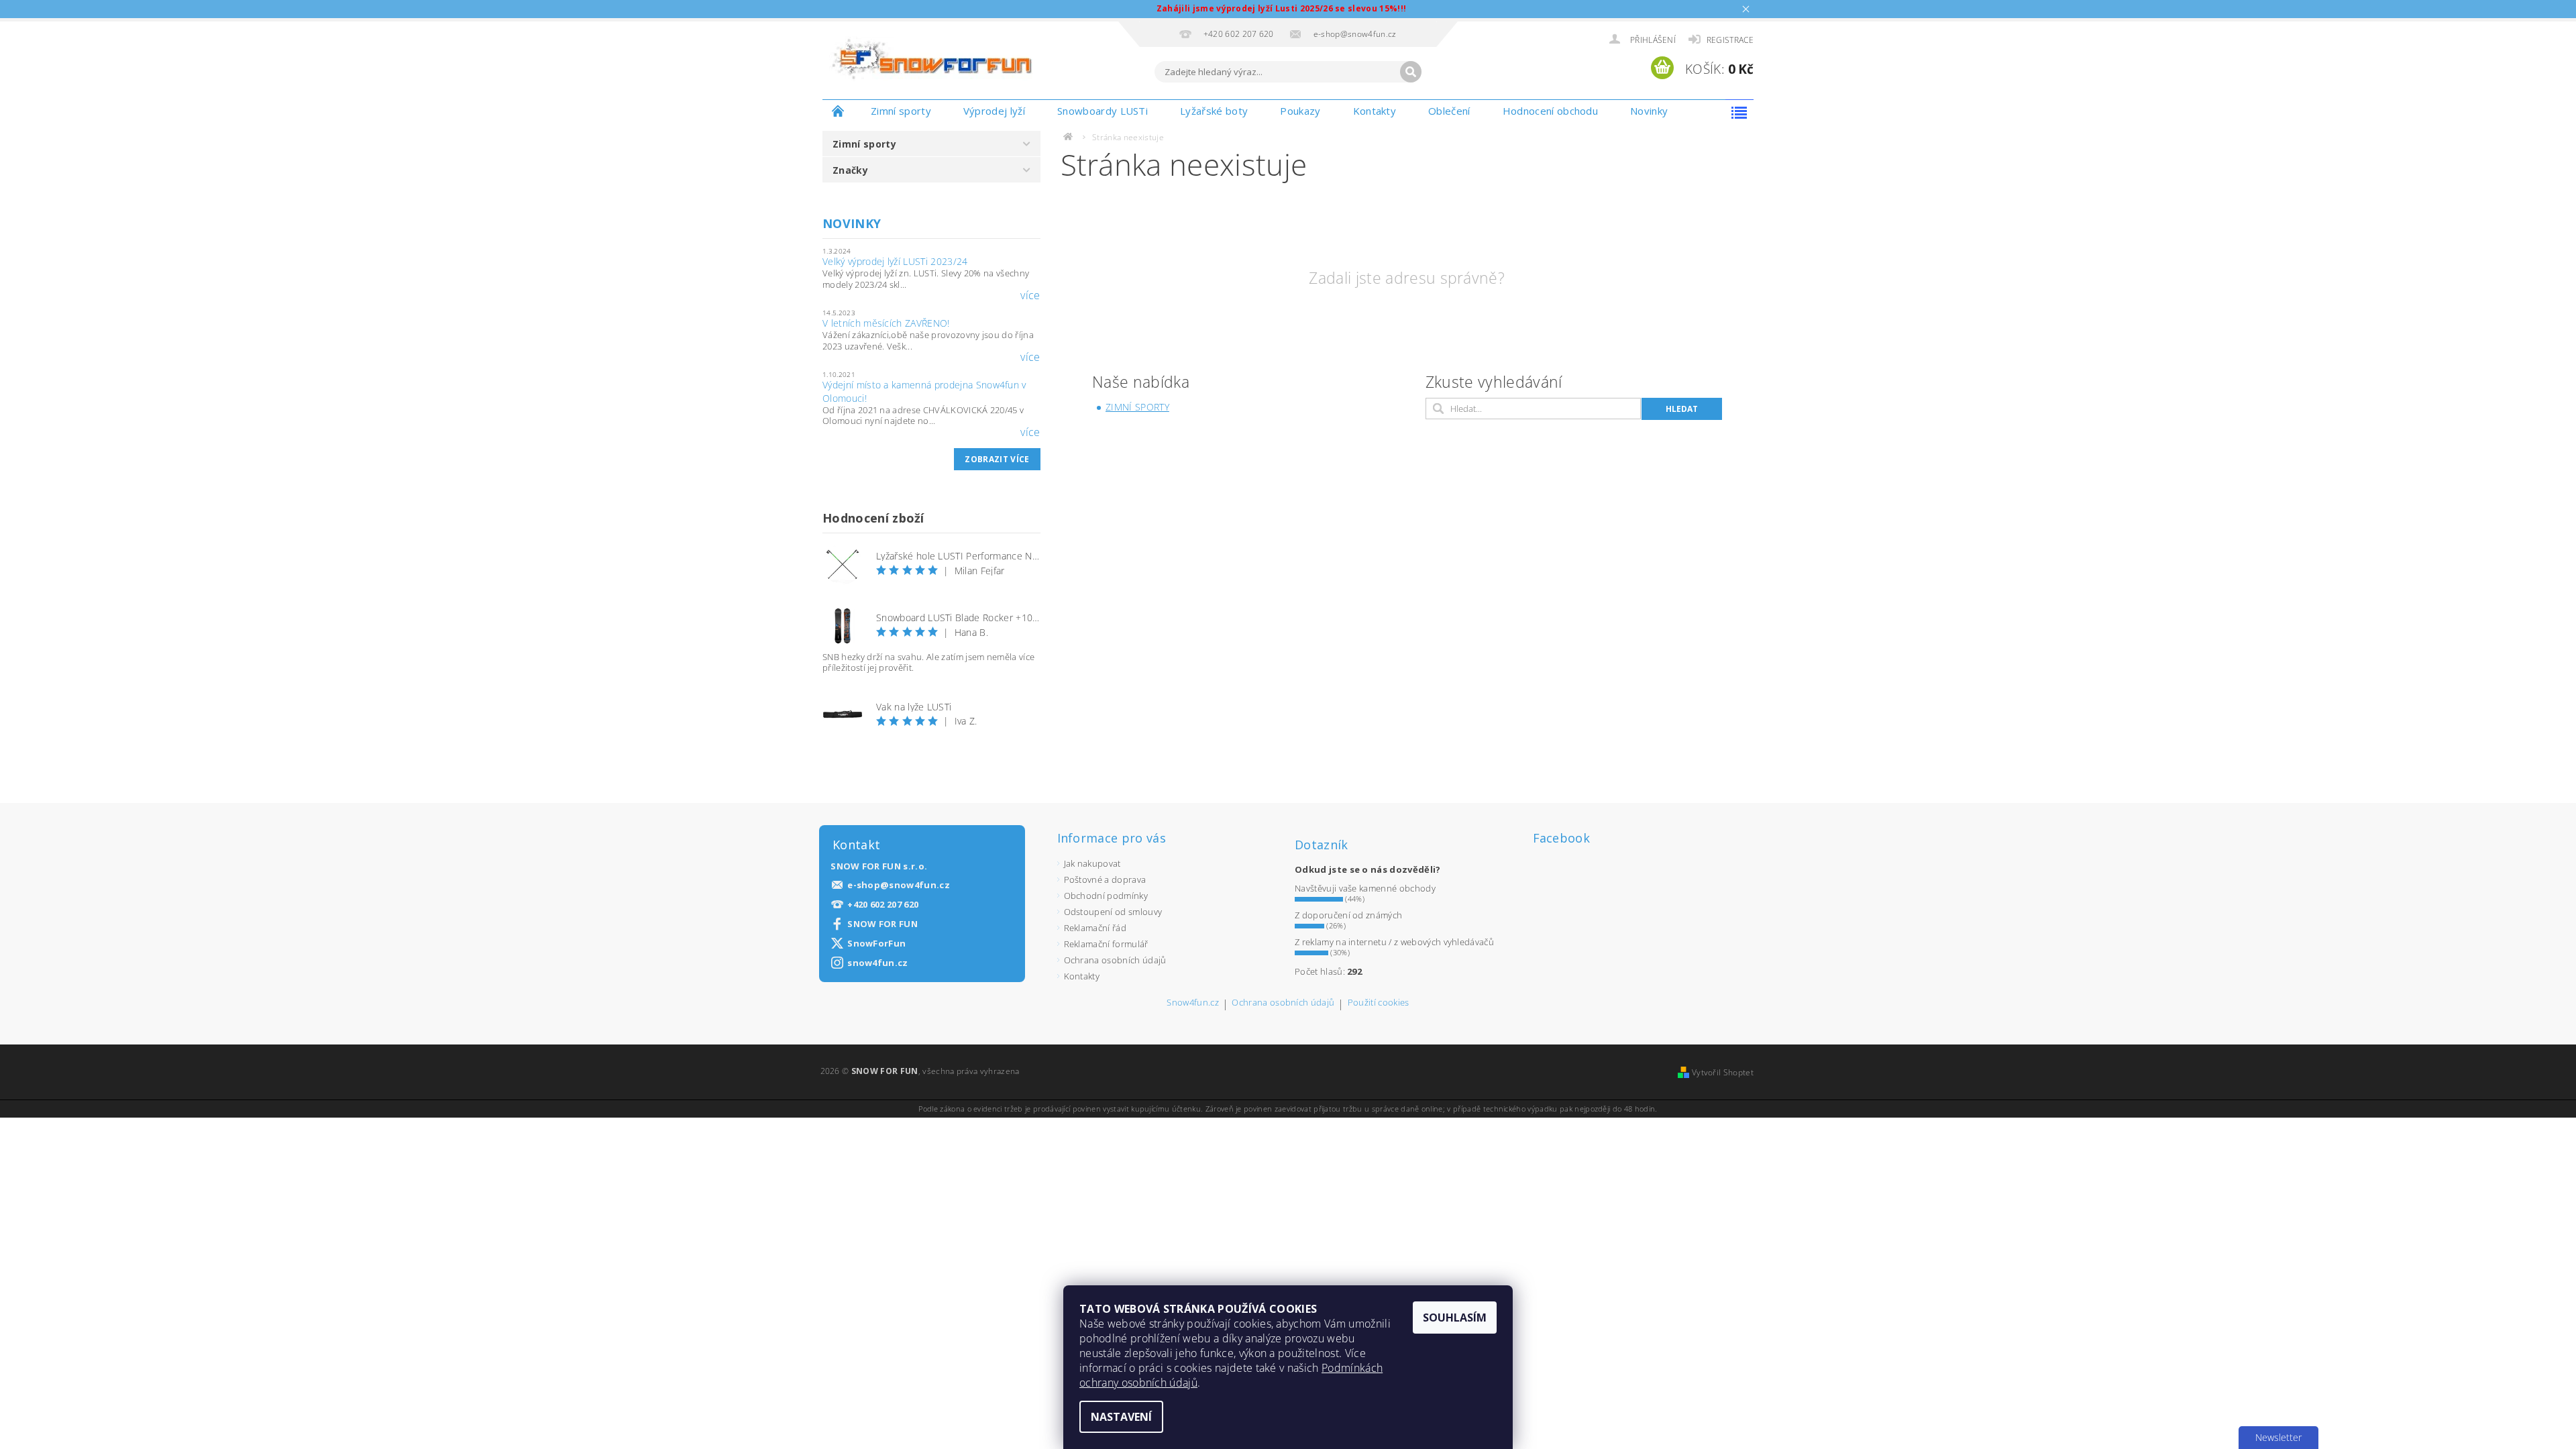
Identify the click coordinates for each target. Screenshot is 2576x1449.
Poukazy (1300, 111)
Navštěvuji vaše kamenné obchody (1365, 888)
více (1030, 295)
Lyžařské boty (1214, 111)
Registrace (1730, 40)
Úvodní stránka (839, 111)
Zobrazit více (997, 459)
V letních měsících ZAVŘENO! (886, 323)
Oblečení (1449, 111)
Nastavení (1121, 1417)
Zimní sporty (901, 111)
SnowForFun (876, 944)
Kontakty (1375, 111)
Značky (850, 170)
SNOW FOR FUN (882, 924)
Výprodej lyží (994, 111)
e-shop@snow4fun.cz (899, 885)
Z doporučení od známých (1348, 915)
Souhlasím (1455, 1318)
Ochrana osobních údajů (1115, 960)
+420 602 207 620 (883, 905)
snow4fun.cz (878, 963)
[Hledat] (1411, 72)
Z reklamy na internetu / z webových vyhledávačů (1394, 942)
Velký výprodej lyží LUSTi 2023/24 (895, 261)
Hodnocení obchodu (1550, 111)
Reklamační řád (1095, 928)
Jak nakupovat (1092, 863)
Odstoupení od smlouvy (1113, 912)
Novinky (1649, 111)
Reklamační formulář (1106, 944)
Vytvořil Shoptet (1723, 1072)
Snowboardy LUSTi (1103, 111)
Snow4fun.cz (1193, 1003)
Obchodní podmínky (1106, 896)
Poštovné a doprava (1105, 879)
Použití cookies (1379, 1003)
